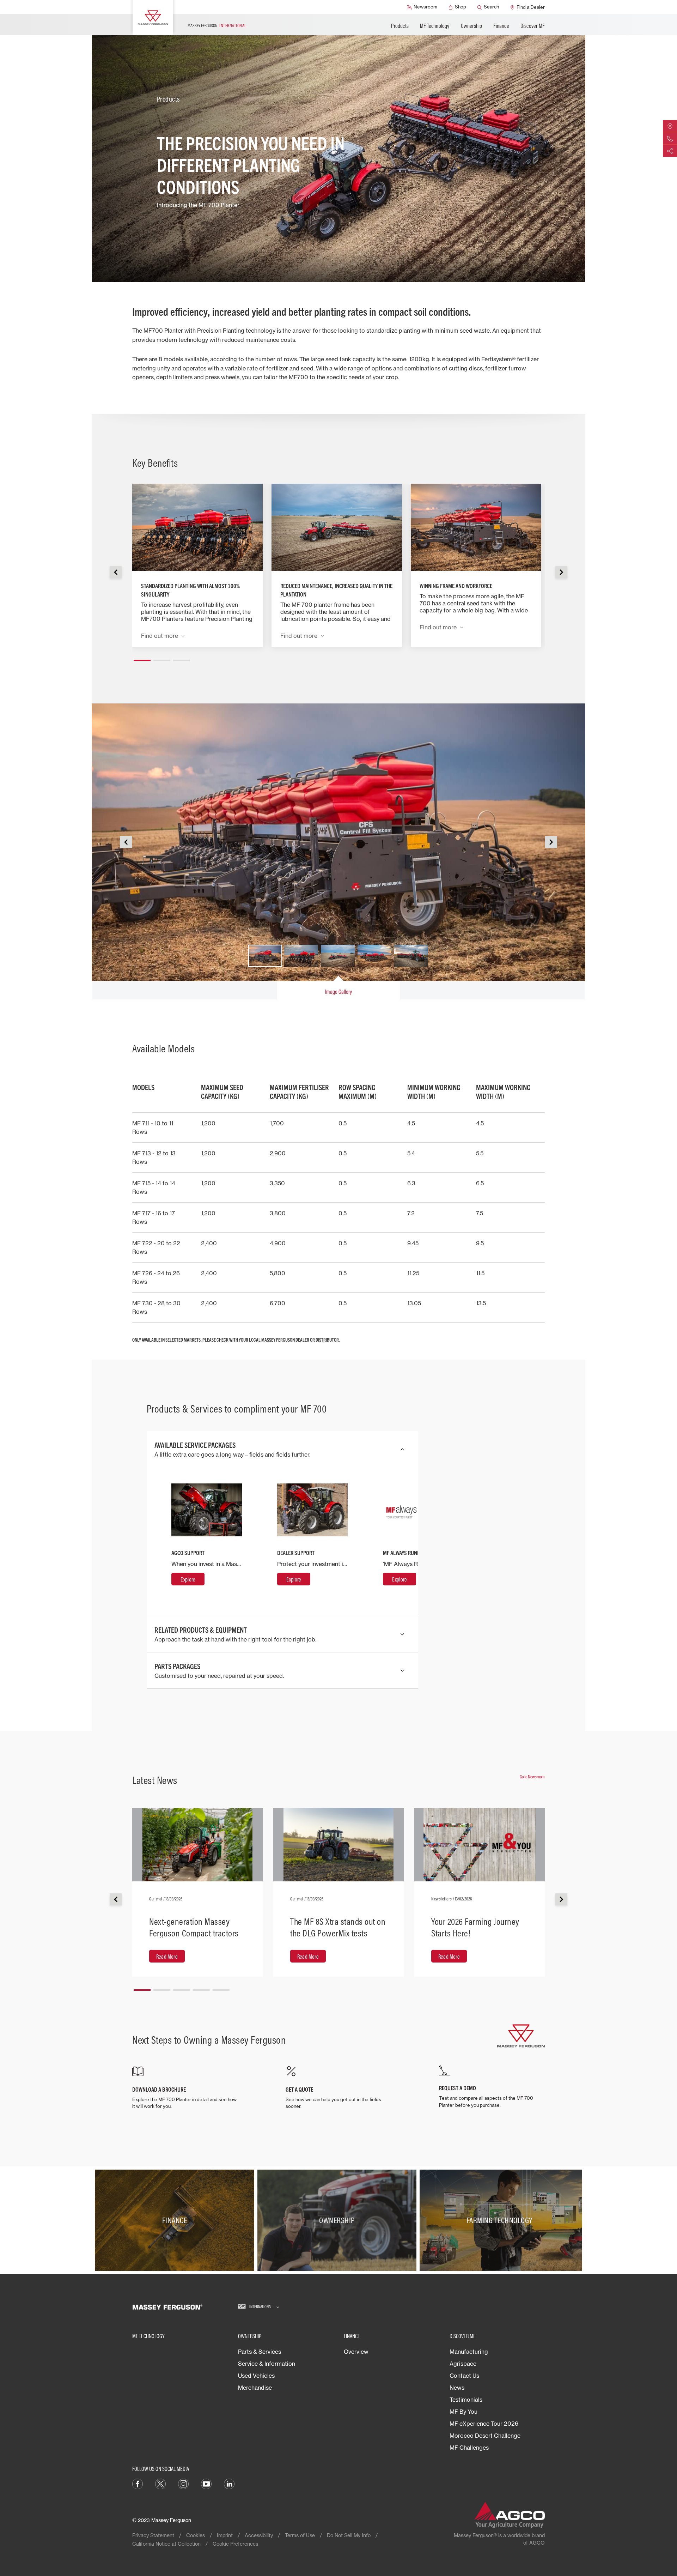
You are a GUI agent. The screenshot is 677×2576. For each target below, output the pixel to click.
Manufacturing (469, 2352)
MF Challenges (469, 2448)
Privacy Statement (153, 2535)
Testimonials (466, 2400)
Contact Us (464, 2376)
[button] (142, 658)
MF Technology (435, 26)
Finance (501, 26)
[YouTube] (206, 2483)
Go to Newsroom (532, 1777)
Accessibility (259, 2535)
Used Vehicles (256, 2376)
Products (400, 26)
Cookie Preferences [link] (235, 2544)
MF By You (463, 2412)
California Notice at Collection (166, 2544)
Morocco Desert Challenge (485, 2436)
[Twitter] (160, 2483)
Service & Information (267, 2364)
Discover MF (532, 26)
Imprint (225, 2535)
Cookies (196, 2535)
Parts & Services (260, 2352)
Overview (356, 2352)
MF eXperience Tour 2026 (484, 2424)
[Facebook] (138, 2483)
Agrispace (463, 2364)
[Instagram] (183, 2483)
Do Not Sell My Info (349, 2535)
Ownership (472, 26)
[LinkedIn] (229, 2483)
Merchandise (255, 2388)
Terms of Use (300, 2535)
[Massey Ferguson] (153, 18)
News (457, 2388)
